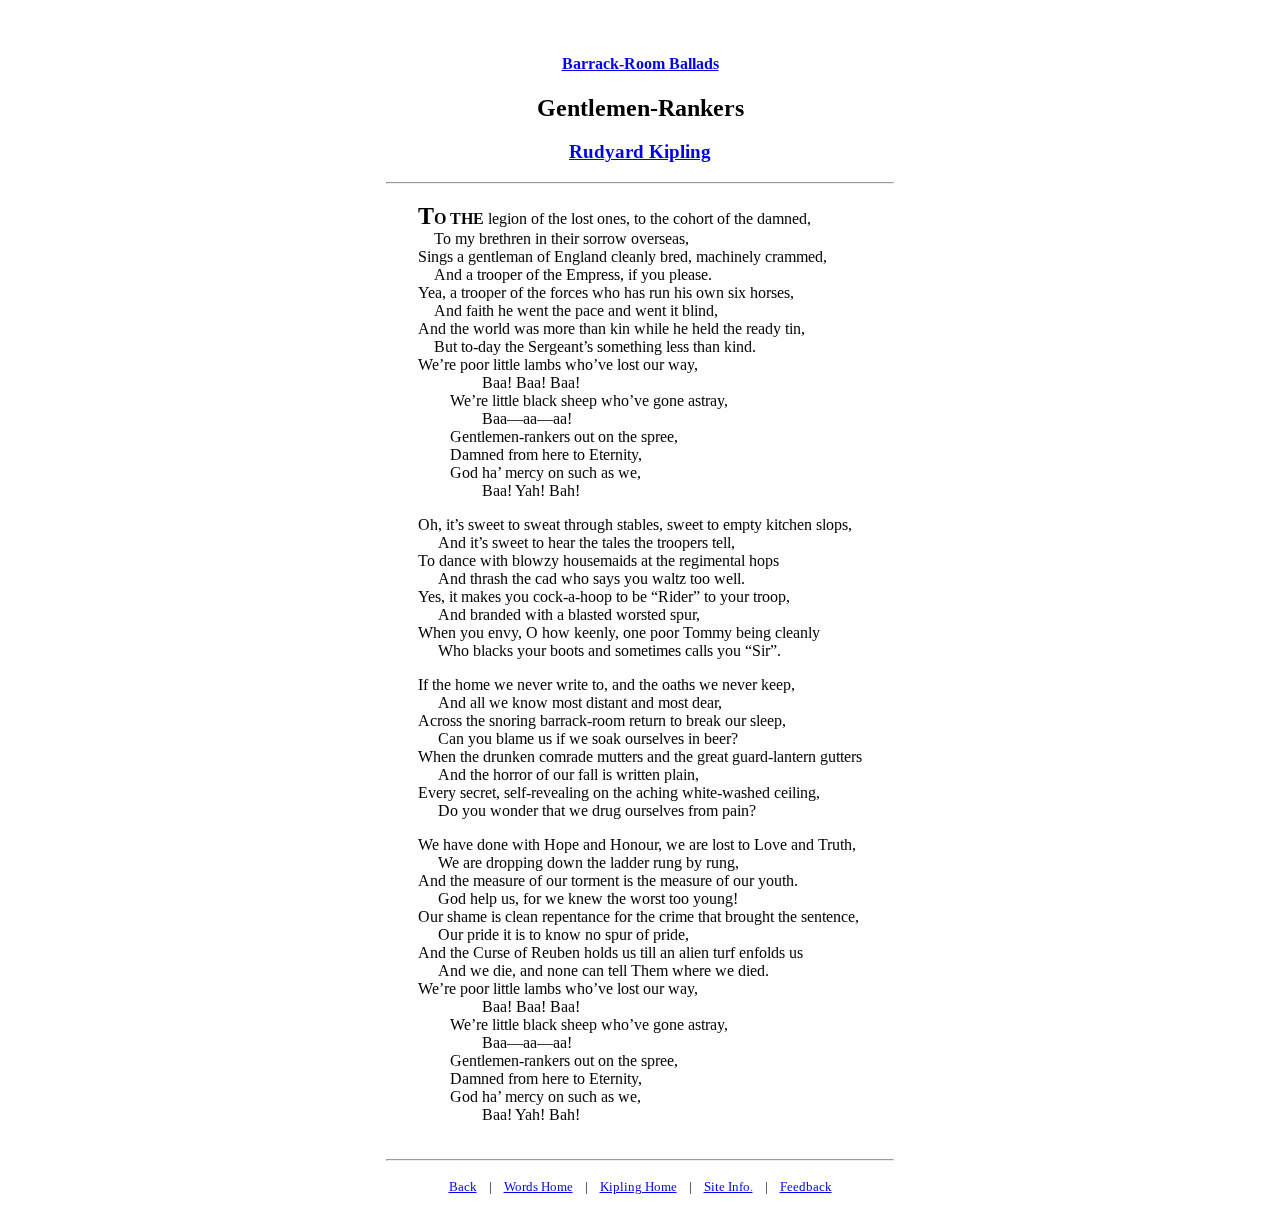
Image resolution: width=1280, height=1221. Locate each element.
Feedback (806, 1186)
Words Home (538, 1186)
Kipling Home (638, 1186)
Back (463, 1186)
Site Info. (728, 1186)
